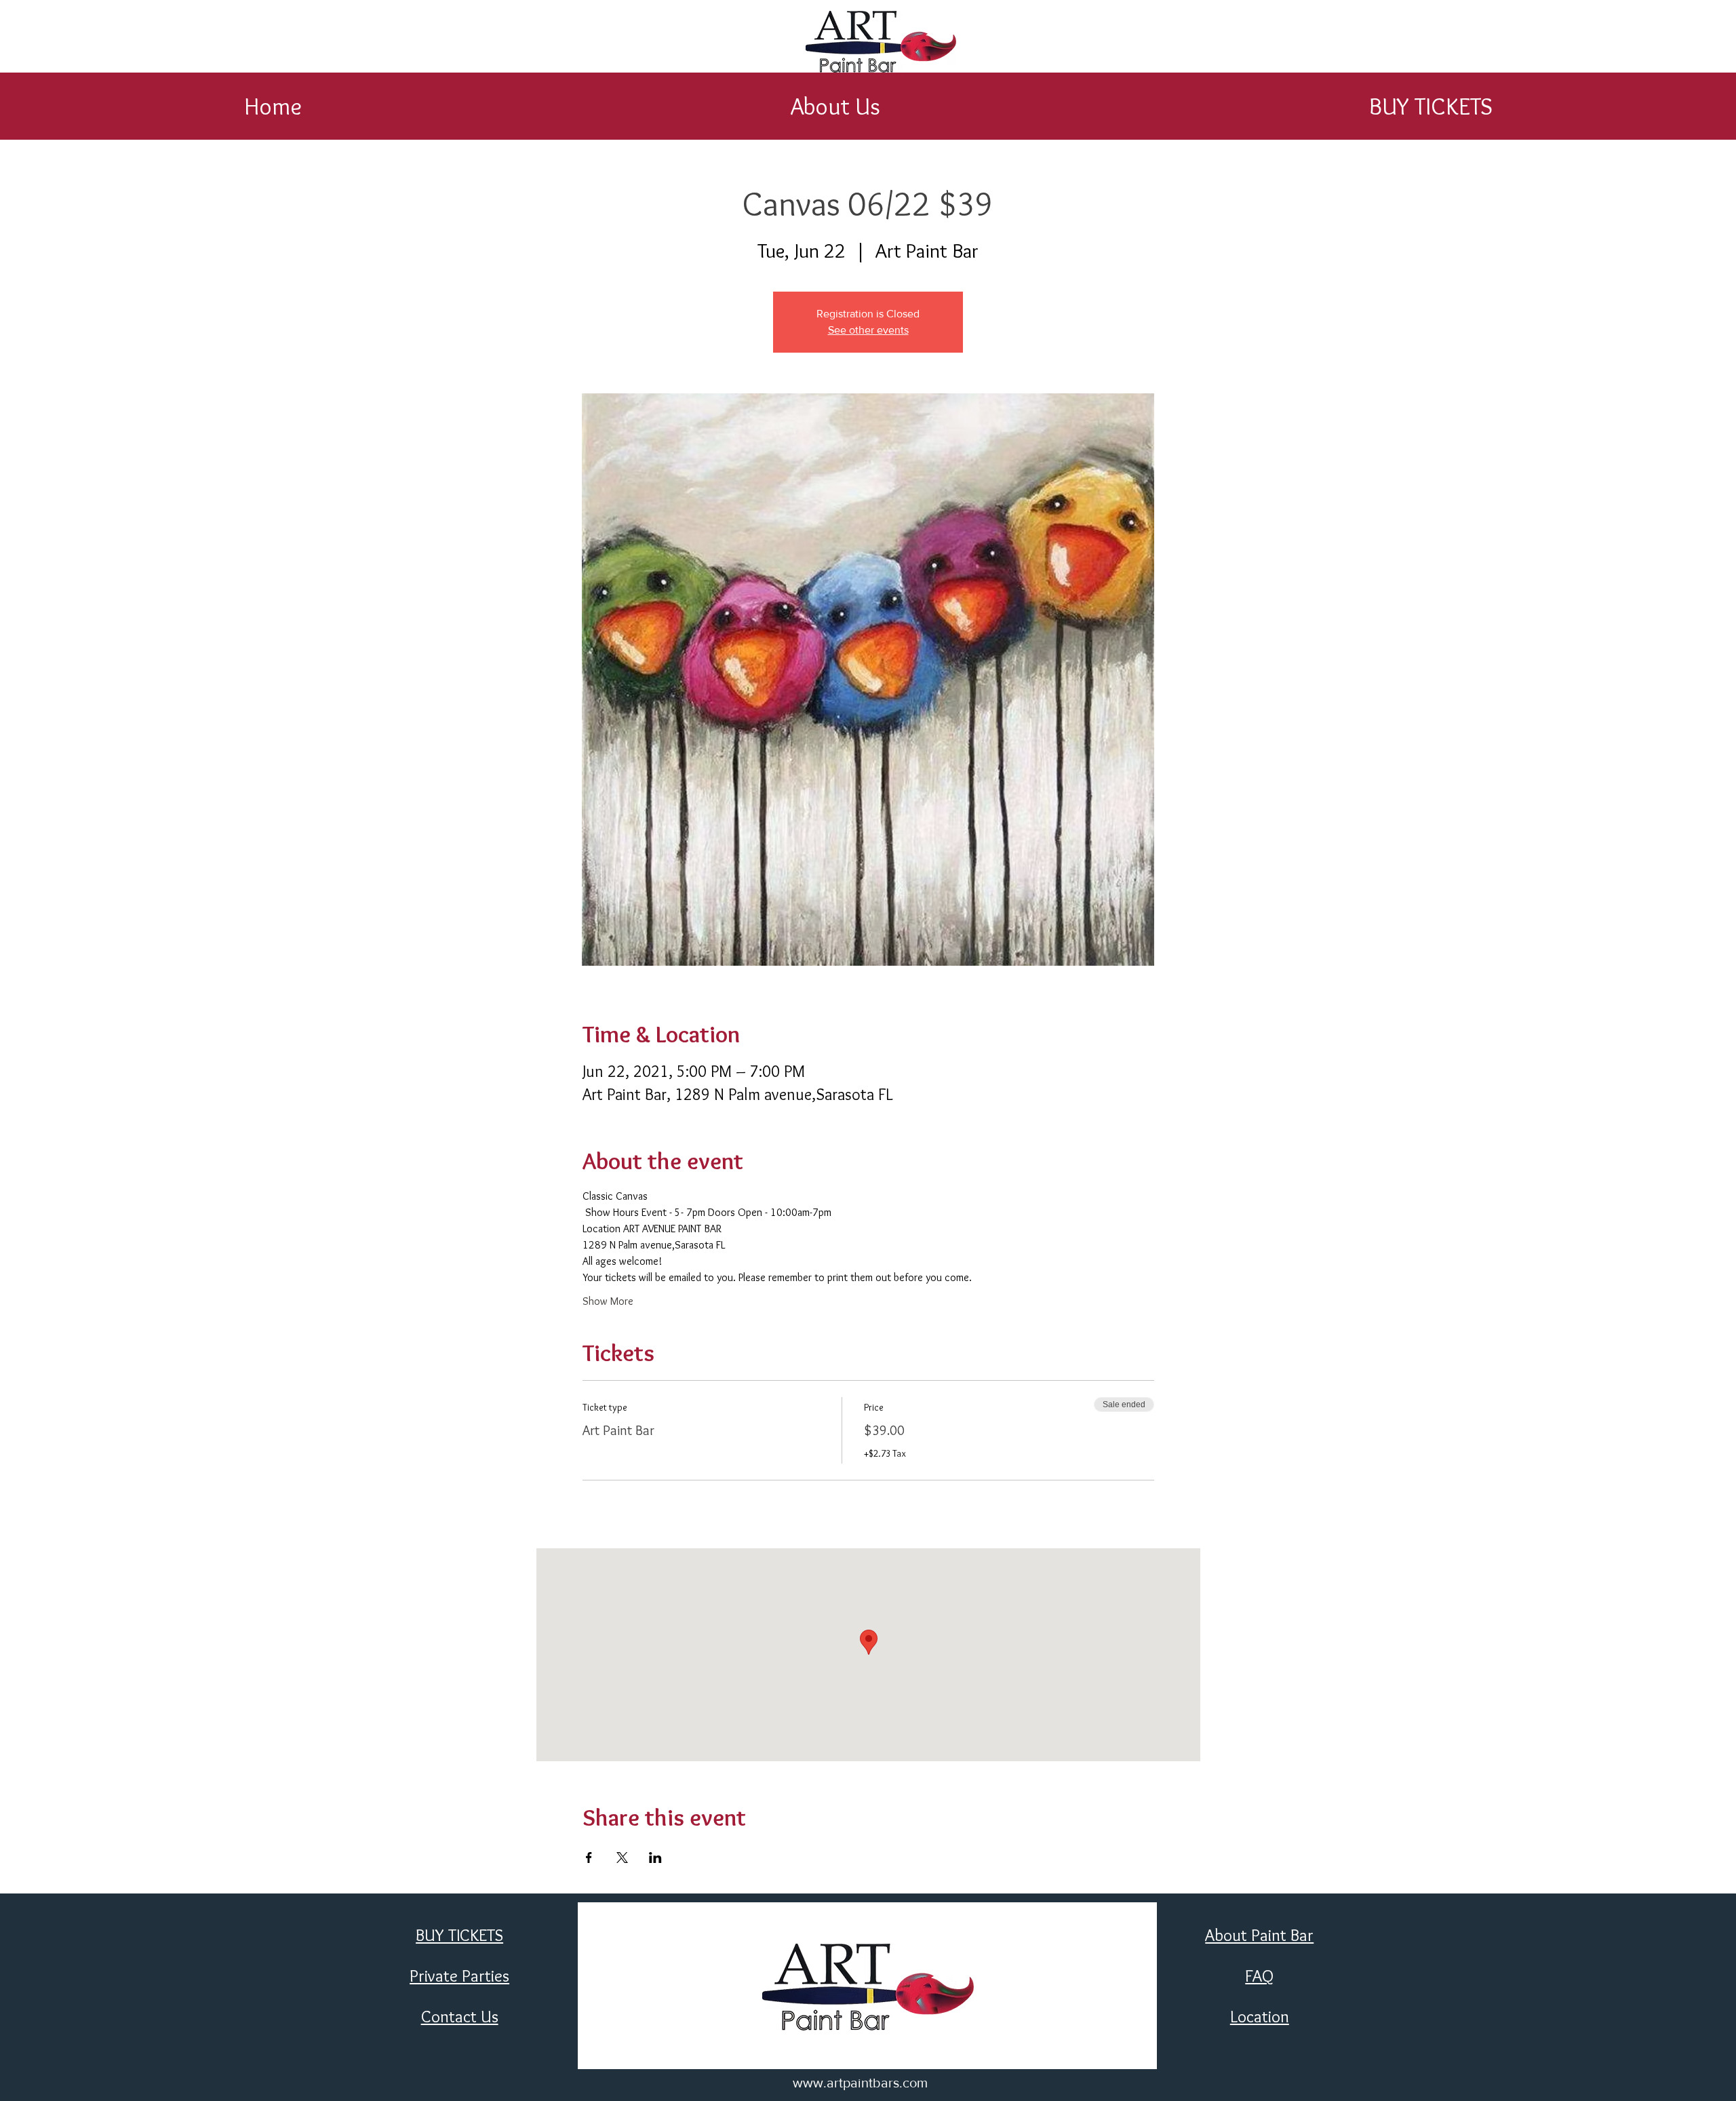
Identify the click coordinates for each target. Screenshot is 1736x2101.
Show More (608, 1301)
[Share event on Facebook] (589, 1858)
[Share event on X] (622, 1858)
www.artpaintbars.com (860, 2083)
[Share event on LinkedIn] (655, 1858)
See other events (868, 330)
